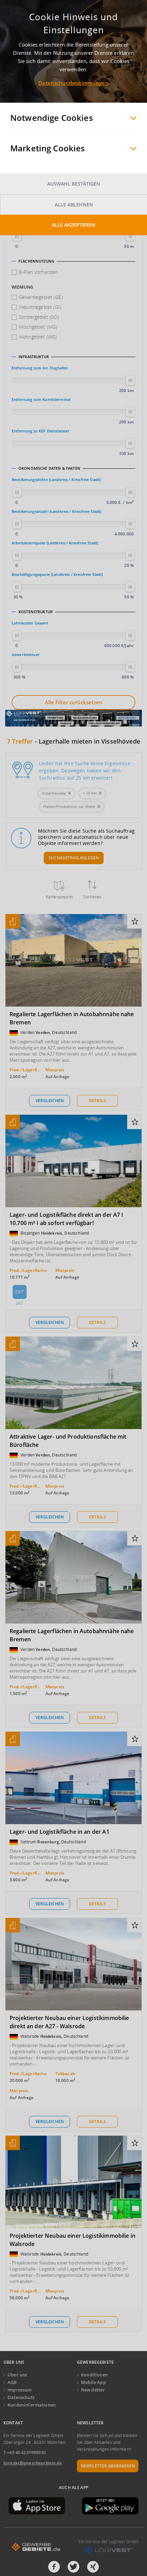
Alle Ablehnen (74, 205)
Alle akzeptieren (73, 225)
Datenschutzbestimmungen (73, 83)
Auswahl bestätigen (74, 184)
